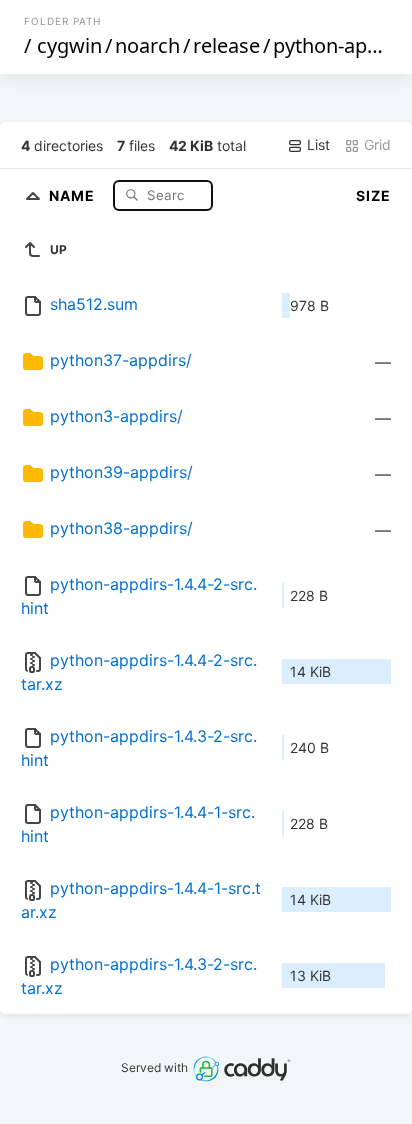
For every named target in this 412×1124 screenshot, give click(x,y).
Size (373, 195)
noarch (147, 45)
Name (74, 194)
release (226, 45)
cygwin (69, 45)
